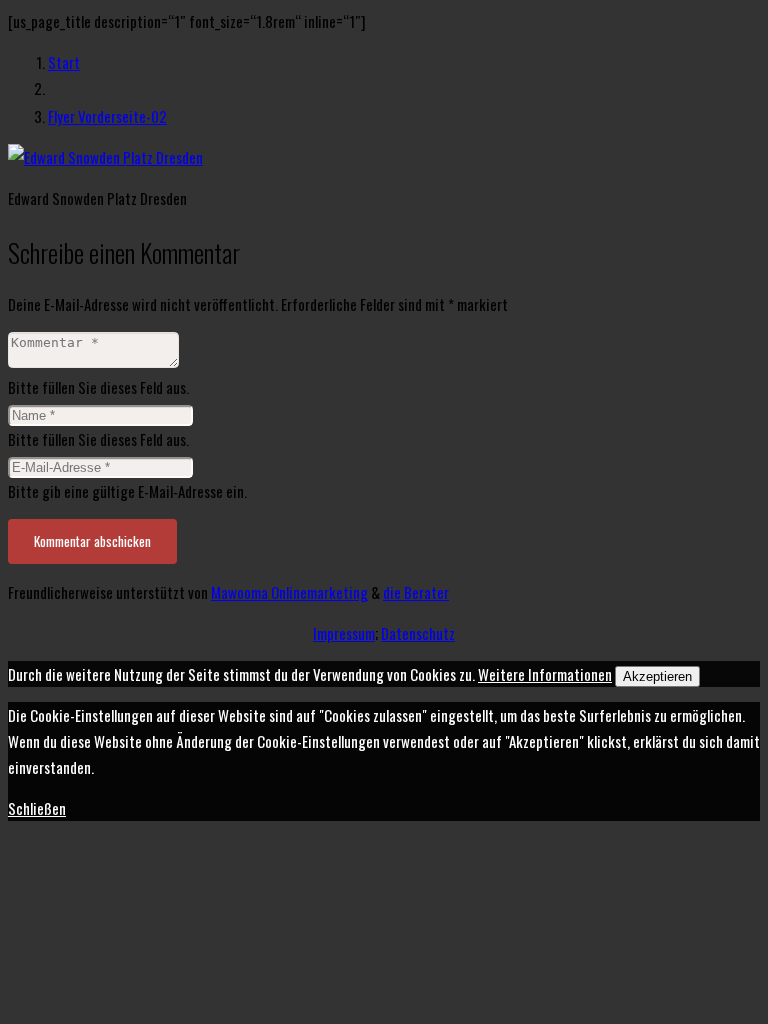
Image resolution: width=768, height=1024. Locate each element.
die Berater (416, 592)
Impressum (344, 633)
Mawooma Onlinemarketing (289, 592)
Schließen (37, 808)
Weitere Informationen (545, 674)
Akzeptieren (657, 676)
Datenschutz (418, 633)
